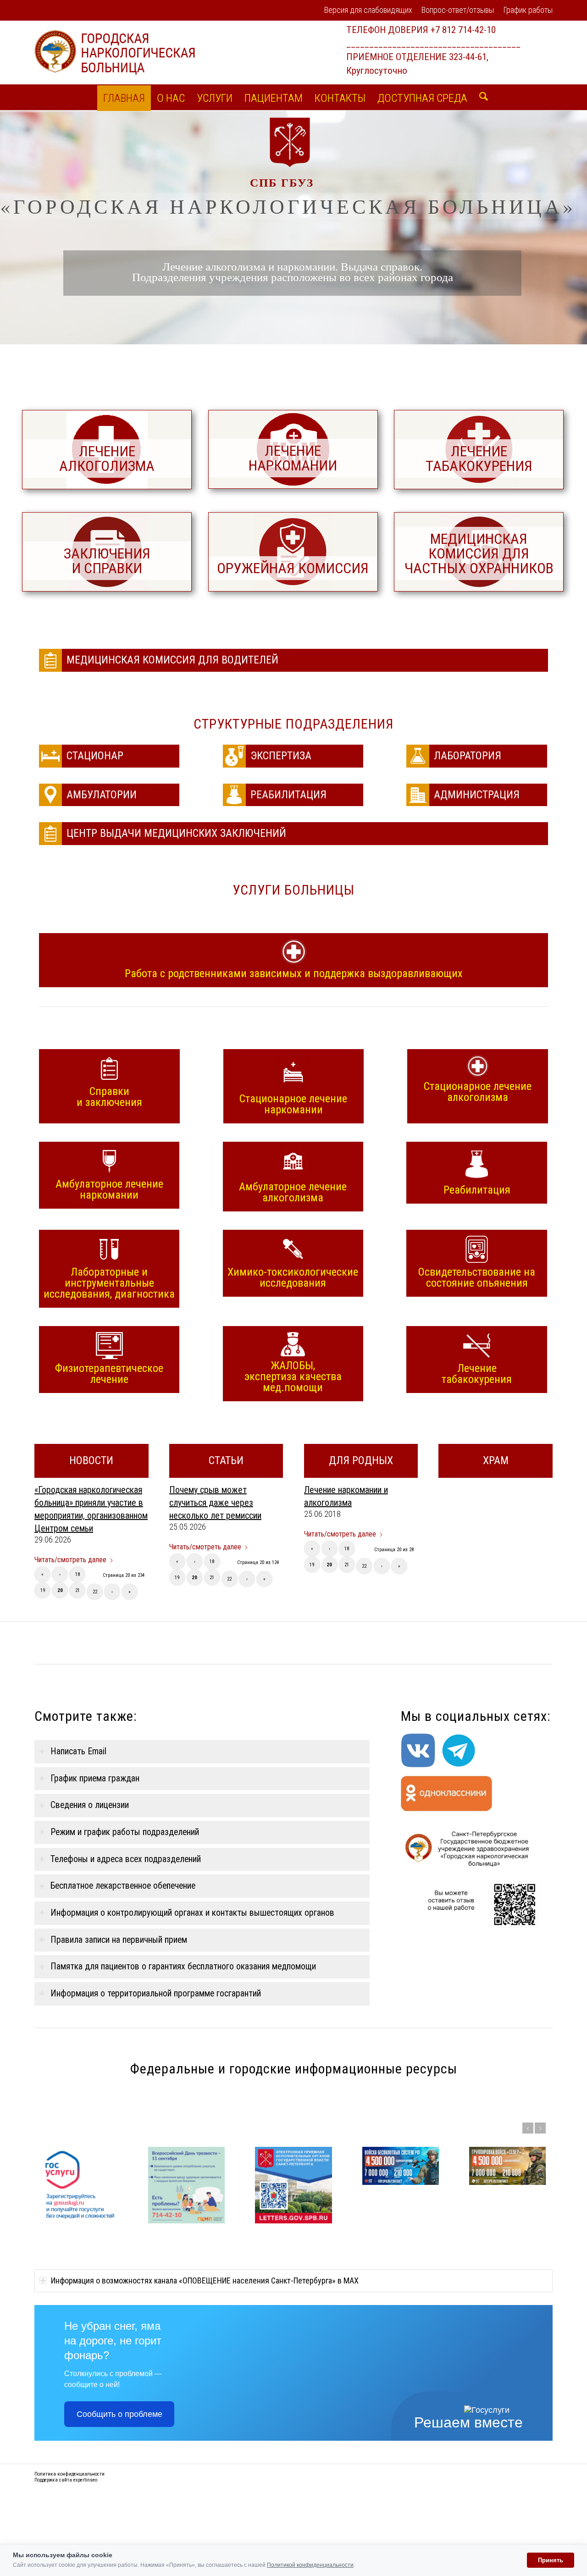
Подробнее (503, 2309)
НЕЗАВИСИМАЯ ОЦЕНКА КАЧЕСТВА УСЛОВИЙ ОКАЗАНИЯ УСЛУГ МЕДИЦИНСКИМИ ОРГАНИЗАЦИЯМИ (518, 2269)
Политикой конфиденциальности (310, 2565)
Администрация (477, 795)
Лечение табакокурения (479, 459)
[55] (293, 552)
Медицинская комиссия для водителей (172, 660)
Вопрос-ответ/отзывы (458, 10)
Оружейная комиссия (293, 568)
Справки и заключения (109, 1096)
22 (95, 1592)
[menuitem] (368, 11)
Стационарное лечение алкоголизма (478, 1091)
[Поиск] (481, 97)
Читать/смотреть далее (70, 1560)
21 (78, 1590)
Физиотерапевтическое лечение (109, 1373)
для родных (361, 1460)
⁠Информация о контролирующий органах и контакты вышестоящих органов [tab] (192, 1913)
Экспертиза (281, 756)
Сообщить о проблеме (119, 2500)
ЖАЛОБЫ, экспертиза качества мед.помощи (293, 1376)
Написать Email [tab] (78, 1751)
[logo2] (115, 52)
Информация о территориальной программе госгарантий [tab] (156, 1993)
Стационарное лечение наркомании (293, 1104)
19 (43, 1590)
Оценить (538, 2309)
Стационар (95, 756)
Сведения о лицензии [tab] (90, 1805)
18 (78, 1574)
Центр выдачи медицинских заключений (176, 833)
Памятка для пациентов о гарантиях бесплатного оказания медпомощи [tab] (183, 1966)
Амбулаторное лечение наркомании (109, 1189)
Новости (91, 1460)
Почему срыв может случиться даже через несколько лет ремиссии (215, 1503)
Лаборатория (468, 756)
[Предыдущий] (528, 2128)
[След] (540, 2128)
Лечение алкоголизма (107, 459)
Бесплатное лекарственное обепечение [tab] (123, 1886)
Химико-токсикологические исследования (293, 1277)
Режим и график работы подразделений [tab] (125, 1832)
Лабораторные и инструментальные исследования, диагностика (109, 1282)
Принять (551, 2560)
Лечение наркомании (293, 458)
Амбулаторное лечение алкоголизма (293, 1192)
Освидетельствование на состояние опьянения (477, 1277)
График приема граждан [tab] (95, 1778)
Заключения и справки (107, 561)
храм (496, 1460)
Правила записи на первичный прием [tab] (119, 1940)
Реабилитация (288, 795)
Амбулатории (103, 795)
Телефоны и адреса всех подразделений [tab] (126, 1859)
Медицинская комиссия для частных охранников (479, 553)
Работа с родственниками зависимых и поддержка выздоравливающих (294, 973)
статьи (226, 1460)
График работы (528, 10)
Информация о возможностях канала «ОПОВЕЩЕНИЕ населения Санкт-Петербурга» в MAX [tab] (205, 2367)
